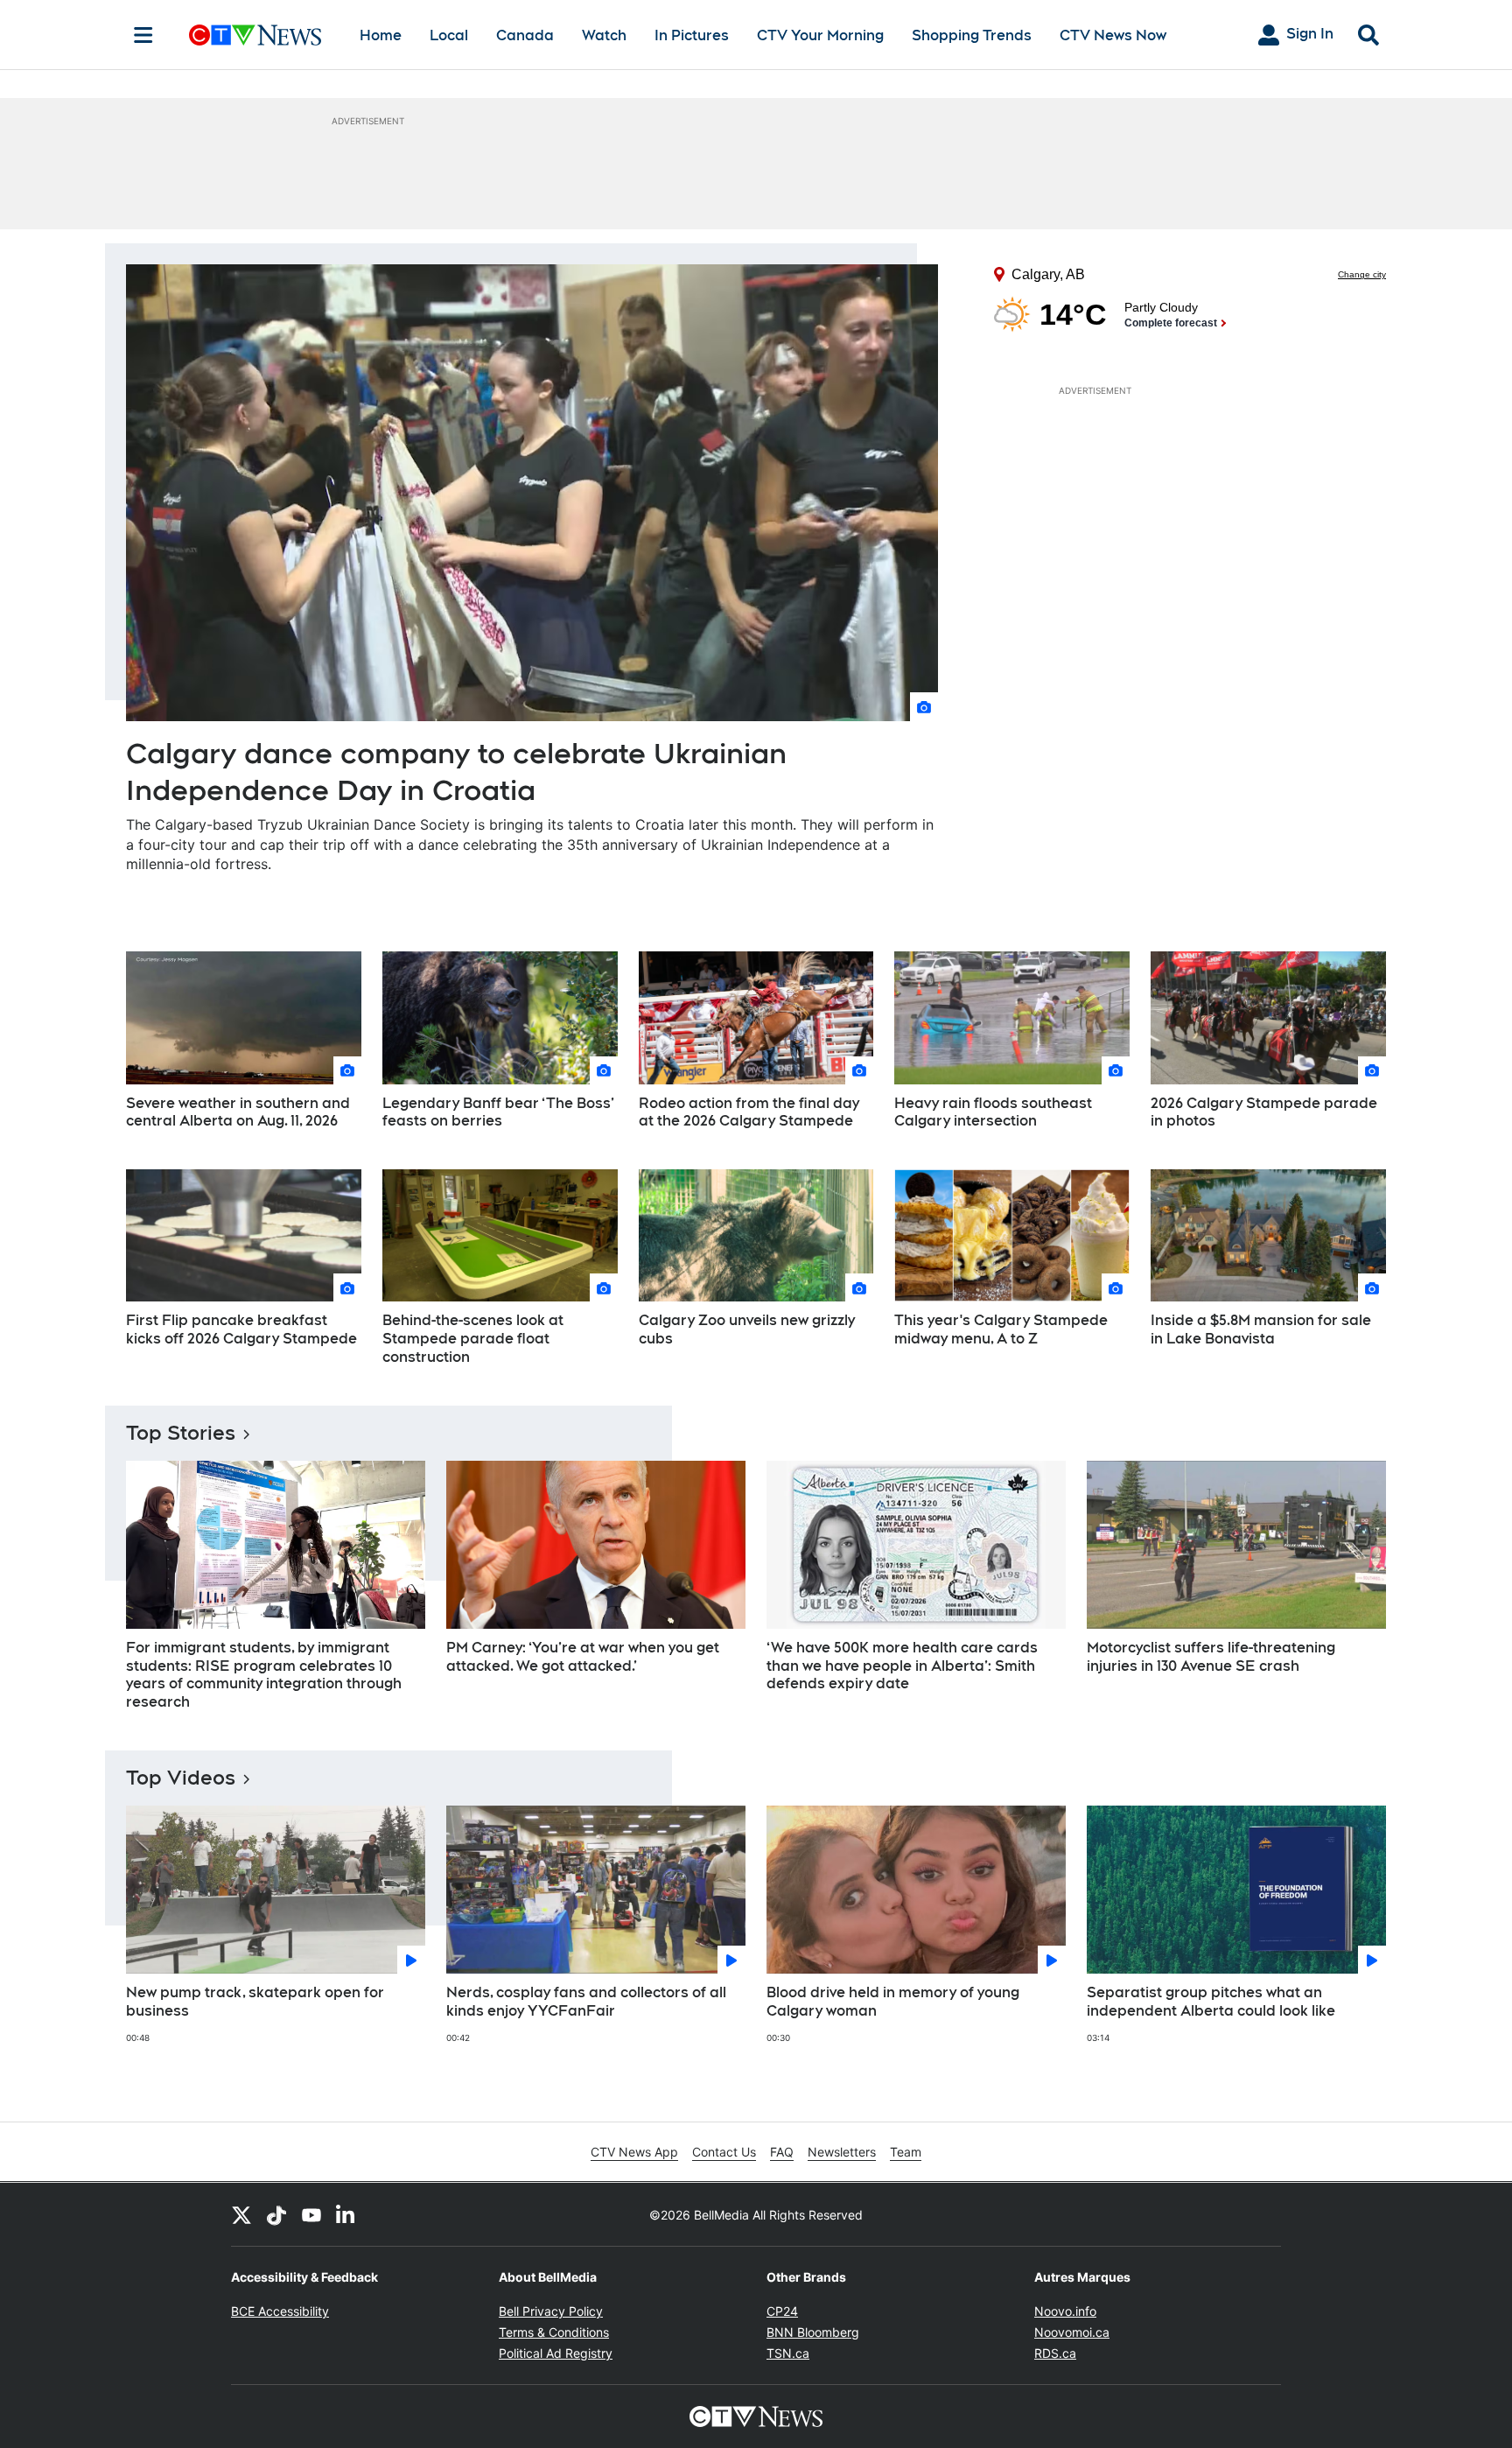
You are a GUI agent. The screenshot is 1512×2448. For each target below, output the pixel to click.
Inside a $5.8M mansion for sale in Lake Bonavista (1261, 1329)
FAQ (782, 2152)
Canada (525, 35)
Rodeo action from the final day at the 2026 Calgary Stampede (749, 1112)
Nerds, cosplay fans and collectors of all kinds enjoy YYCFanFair (586, 2002)
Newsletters (842, 2152)
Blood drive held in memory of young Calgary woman (893, 2002)
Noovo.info (1065, 2311)
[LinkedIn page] (346, 2214)
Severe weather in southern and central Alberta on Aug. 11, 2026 (238, 1112)
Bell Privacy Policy (551, 2311)
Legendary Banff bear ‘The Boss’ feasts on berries (498, 1112)
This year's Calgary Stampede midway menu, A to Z (1001, 1329)
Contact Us (724, 2152)
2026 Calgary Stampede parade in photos (1264, 1112)
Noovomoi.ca (1072, 2332)
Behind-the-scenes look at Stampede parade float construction (473, 1339)
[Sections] (143, 35)
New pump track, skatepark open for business (255, 2002)
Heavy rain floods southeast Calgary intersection (993, 1112)
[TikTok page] (276, 2214)
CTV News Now (1113, 35)
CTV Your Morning (820, 35)
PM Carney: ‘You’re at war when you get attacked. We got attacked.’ (583, 1657)
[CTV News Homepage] (255, 35)
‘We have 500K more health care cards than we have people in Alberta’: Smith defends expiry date (902, 1666)
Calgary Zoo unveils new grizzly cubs (747, 1329)
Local (449, 35)
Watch (604, 35)
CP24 (782, 2311)
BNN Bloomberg (813, 2332)
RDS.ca (1055, 2353)
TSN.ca (788, 2353)
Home (381, 35)
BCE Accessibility (280, 2311)
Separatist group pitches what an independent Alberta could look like (1211, 2002)
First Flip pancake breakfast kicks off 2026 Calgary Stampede (241, 1329)
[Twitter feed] (241, 2214)
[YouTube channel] (311, 2214)
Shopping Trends (972, 35)
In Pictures (692, 35)
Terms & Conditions (554, 2332)
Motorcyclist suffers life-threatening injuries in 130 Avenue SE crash (1211, 1657)
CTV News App (634, 2152)
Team (906, 2152)
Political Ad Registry (556, 2353)
